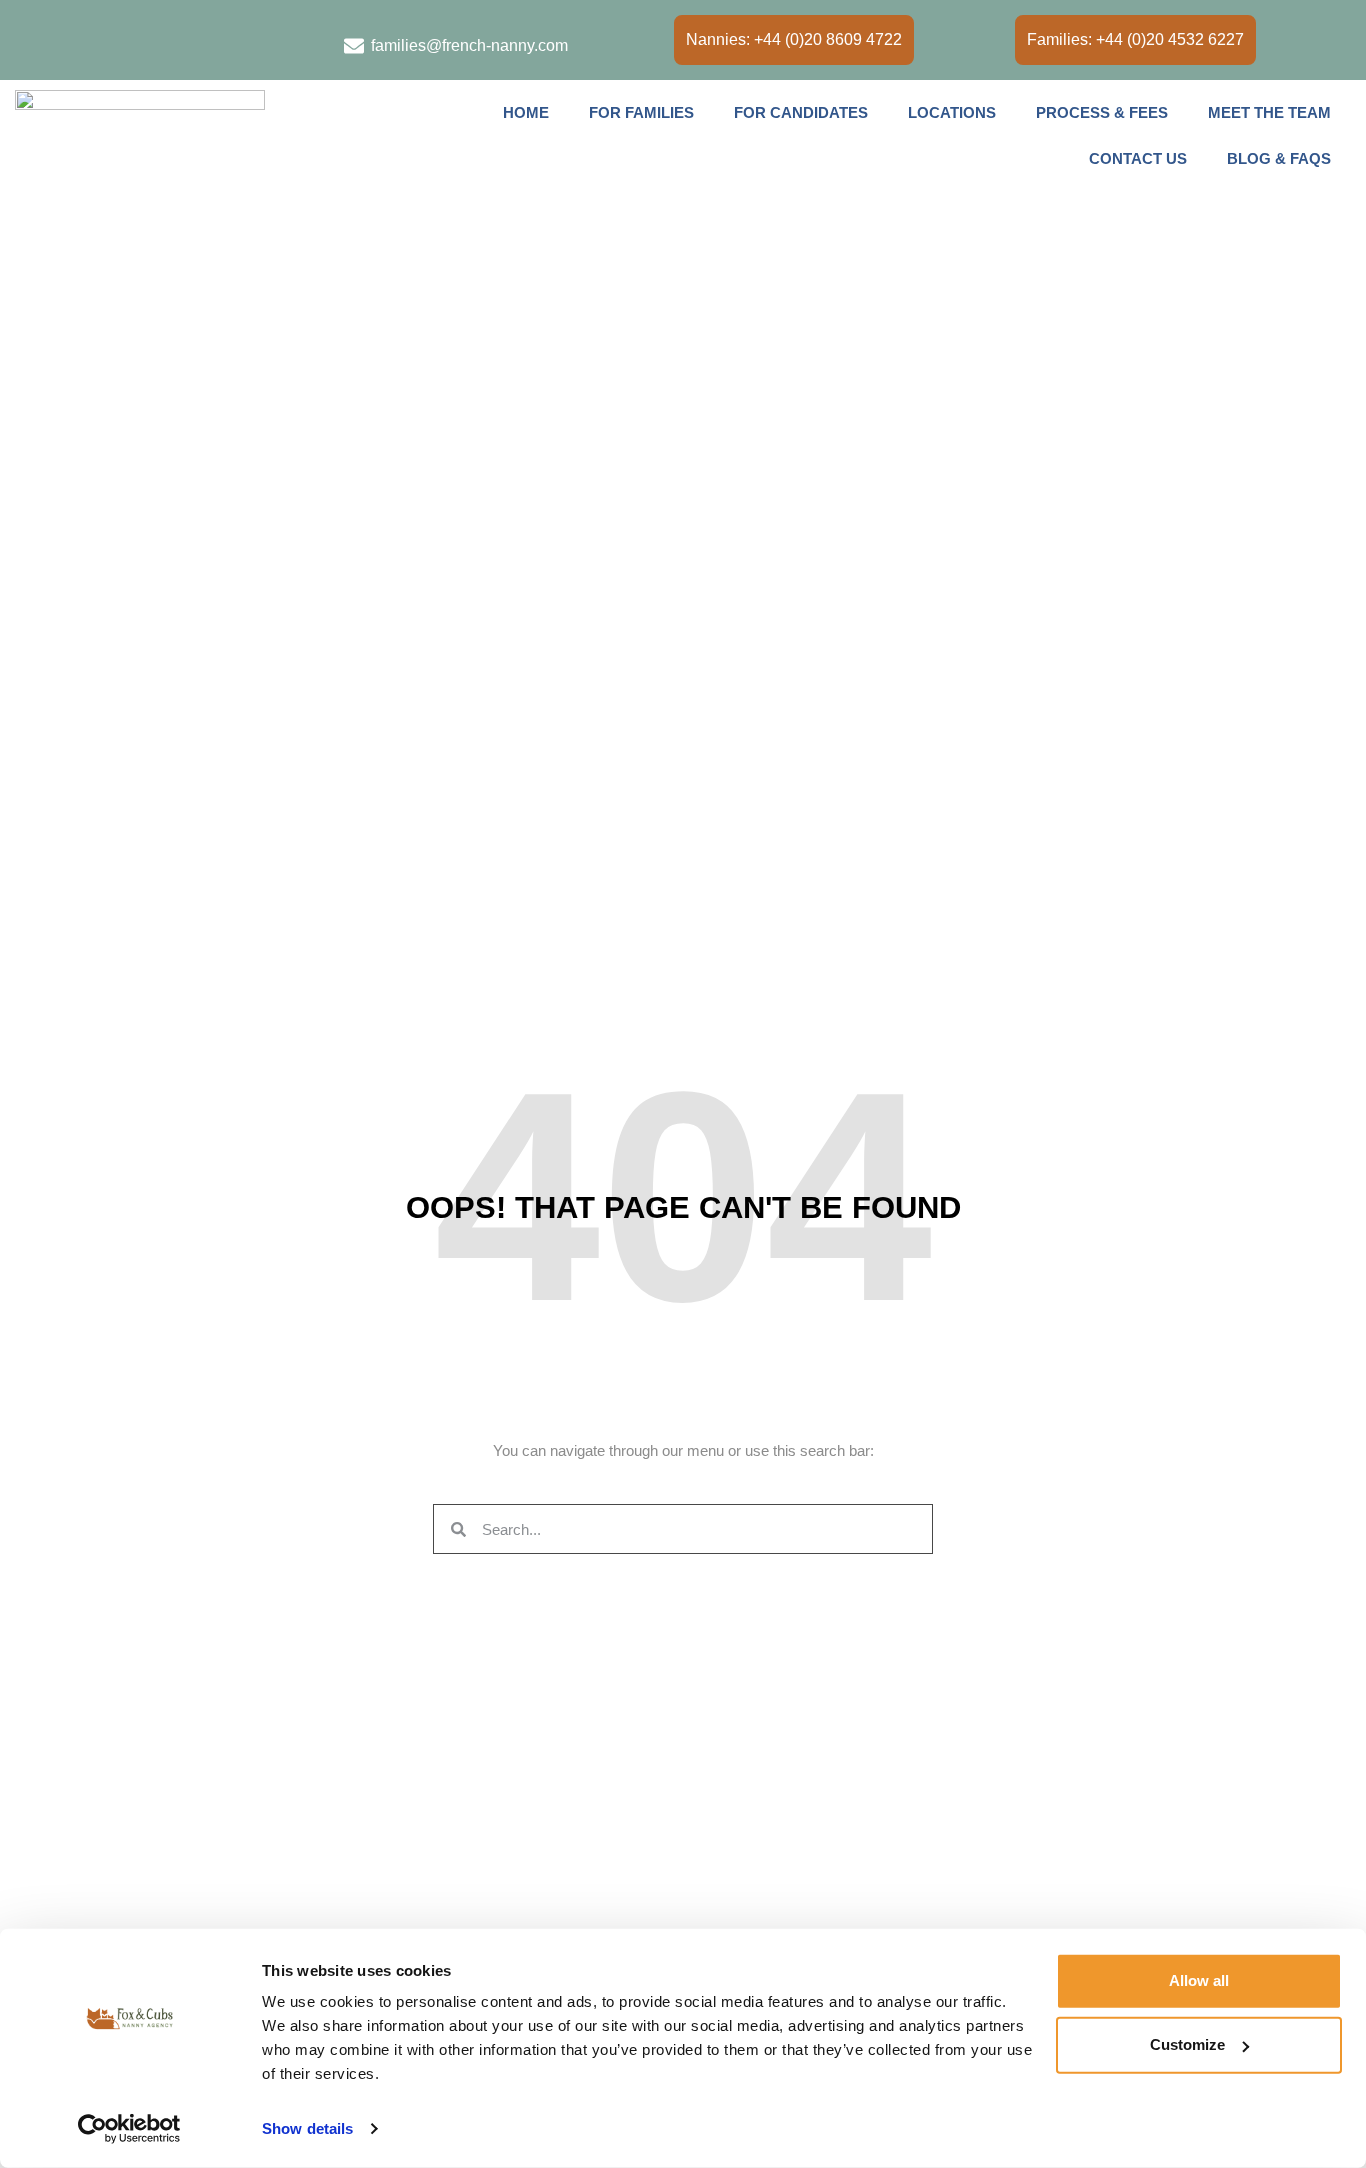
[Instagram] (71, 41)
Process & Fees (1102, 112)
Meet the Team (1269, 112)
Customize (1187, 2044)
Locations (952, 112)
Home (526, 112)
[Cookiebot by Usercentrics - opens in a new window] (129, 2129)
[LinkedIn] (30, 41)
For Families (641, 112)
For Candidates (801, 112)
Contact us (1138, 158)
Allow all (1199, 1980)
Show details (307, 2128)
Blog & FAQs (1279, 158)
